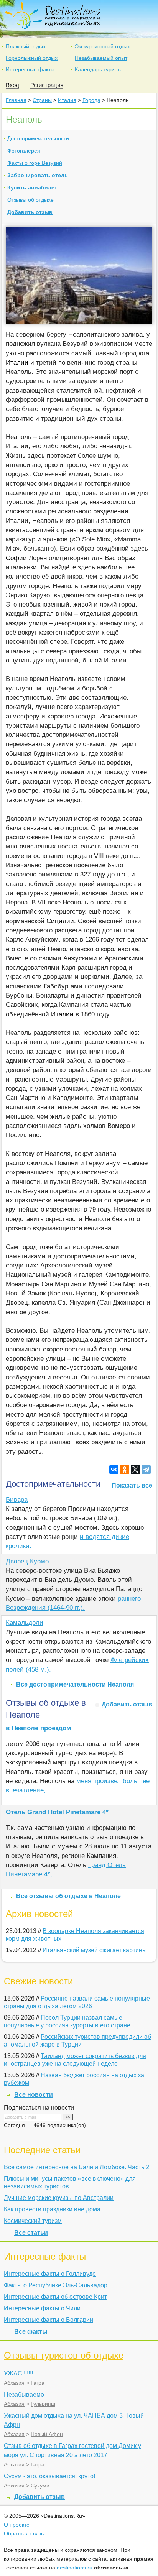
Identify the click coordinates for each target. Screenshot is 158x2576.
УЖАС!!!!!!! (18, 2373)
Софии (16, 558)
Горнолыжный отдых (32, 58)
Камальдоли (25, 1623)
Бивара (17, 1500)
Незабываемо (24, 2394)
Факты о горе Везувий (35, 163)
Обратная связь (24, 2533)
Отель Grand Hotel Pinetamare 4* (57, 1812)
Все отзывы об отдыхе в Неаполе (68, 1896)
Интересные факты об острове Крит (55, 2297)
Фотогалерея (24, 151)
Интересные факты (30, 69)
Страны (42, 100)
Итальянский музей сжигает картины (95, 1950)
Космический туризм (33, 2221)
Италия (67, 100)
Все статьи (31, 2233)
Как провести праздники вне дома (52, 2209)
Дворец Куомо (27, 1561)
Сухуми (40, 2486)
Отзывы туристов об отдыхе (64, 2355)
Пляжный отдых (26, 46)
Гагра (38, 2383)
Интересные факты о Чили (42, 2308)
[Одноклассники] (125, 1470)
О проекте (17, 2525)
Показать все (132, 1485)
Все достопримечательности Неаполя (75, 1684)
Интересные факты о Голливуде (50, 2274)
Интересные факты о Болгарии (49, 2320)
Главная (16, 100)
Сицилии (60, 921)
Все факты (31, 2332)
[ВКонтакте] (114, 1470)
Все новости (34, 2095)
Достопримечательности (38, 138)
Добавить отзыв (30, 212)
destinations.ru (75, 2568)
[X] (135, 1470)
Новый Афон (47, 2434)
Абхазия (14, 2383)
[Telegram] (146, 1470)
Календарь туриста (99, 69)
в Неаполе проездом (39, 1728)
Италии (17, 362)
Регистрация (47, 85)
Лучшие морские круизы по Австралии (59, 2198)
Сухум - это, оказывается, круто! (49, 2476)
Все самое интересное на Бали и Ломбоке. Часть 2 (77, 2167)
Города (91, 100)
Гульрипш (43, 2404)
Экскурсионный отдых (102, 46)
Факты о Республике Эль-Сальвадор (56, 2285)
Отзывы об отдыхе (30, 200)
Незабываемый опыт (101, 58)
